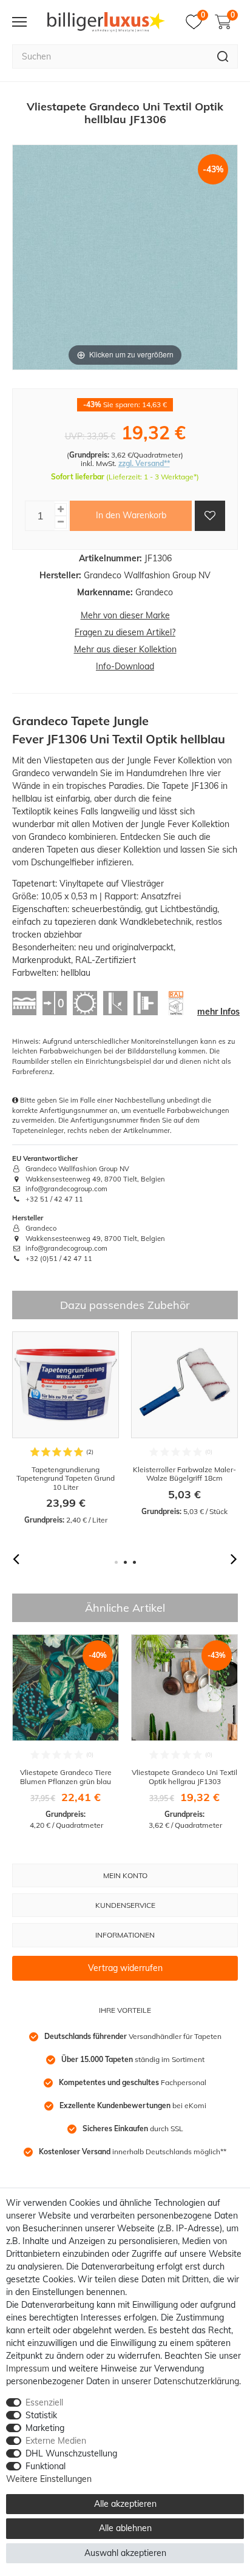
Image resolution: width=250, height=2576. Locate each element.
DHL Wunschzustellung (71, 2453)
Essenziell (44, 2402)
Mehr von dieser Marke (125, 615)
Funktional (46, 2466)
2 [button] (125, 1562)
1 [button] (116, 1562)
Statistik (41, 2415)
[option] (66, 1428)
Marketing (45, 2428)
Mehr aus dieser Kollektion (125, 649)
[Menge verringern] (61, 522)
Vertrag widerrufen (125, 1968)
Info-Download (125, 666)
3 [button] (134, 1562)
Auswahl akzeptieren (125, 2553)
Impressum (28, 2368)
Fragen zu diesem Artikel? (125, 632)
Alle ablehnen (125, 2528)
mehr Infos (218, 1012)
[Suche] (223, 56)
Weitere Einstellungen (49, 2479)
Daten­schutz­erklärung (196, 2381)
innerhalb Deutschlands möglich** (133, 2152)
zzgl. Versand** (144, 463)
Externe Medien (56, 2441)
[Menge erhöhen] (61, 509)
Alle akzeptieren (125, 2504)
